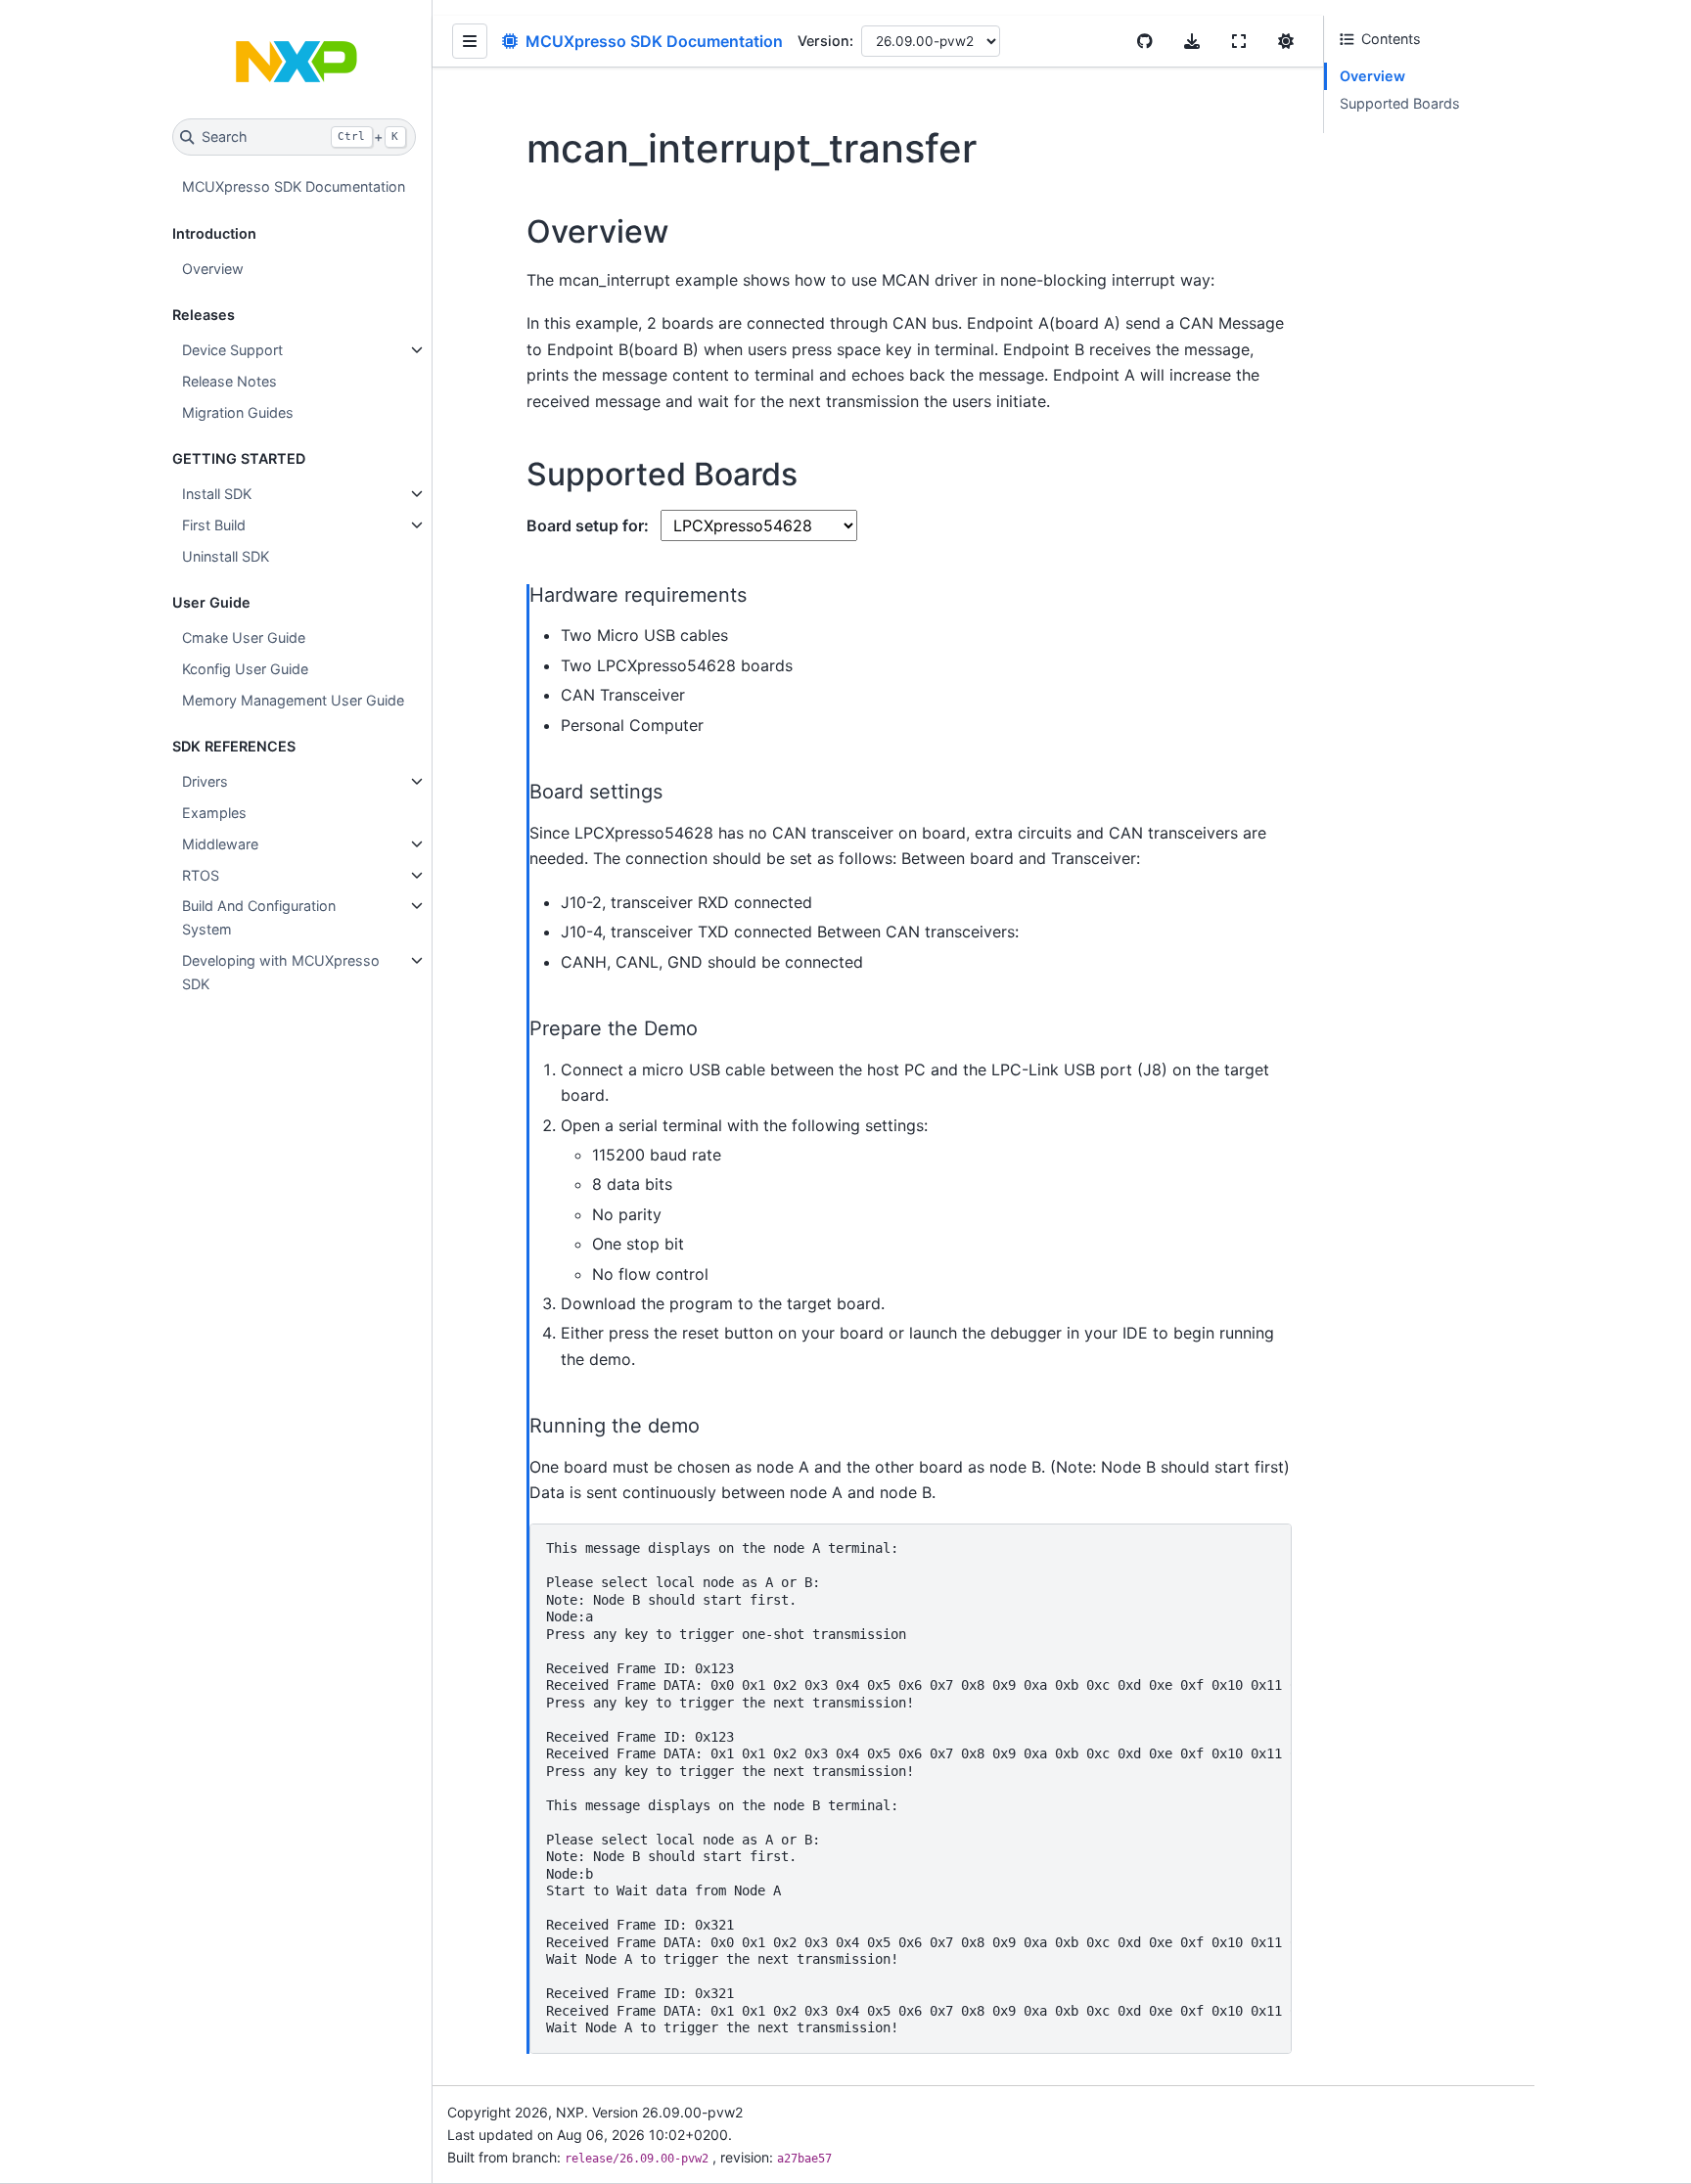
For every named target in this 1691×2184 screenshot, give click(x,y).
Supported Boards (1400, 103)
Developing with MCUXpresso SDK (281, 972)
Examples (214, 813)
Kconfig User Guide (245, 669)
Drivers (205, 781)
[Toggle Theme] (1286, 41)
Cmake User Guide (244, 637)
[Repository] (1145, 41)
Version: (825, 41)
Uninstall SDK (226, 556)
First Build (214, 525)
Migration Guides (238, 412)
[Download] (1192, 41)
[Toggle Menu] (470, 41)
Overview (213, 269)
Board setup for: (590, 525)
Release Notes (229, 381)
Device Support (232, 350)
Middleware (220, 844)
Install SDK (217, 494)
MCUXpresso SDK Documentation (294, 186)
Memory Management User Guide (293, 700)
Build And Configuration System (259, 917)
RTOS (201, 875)
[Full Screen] (1239, 41)
